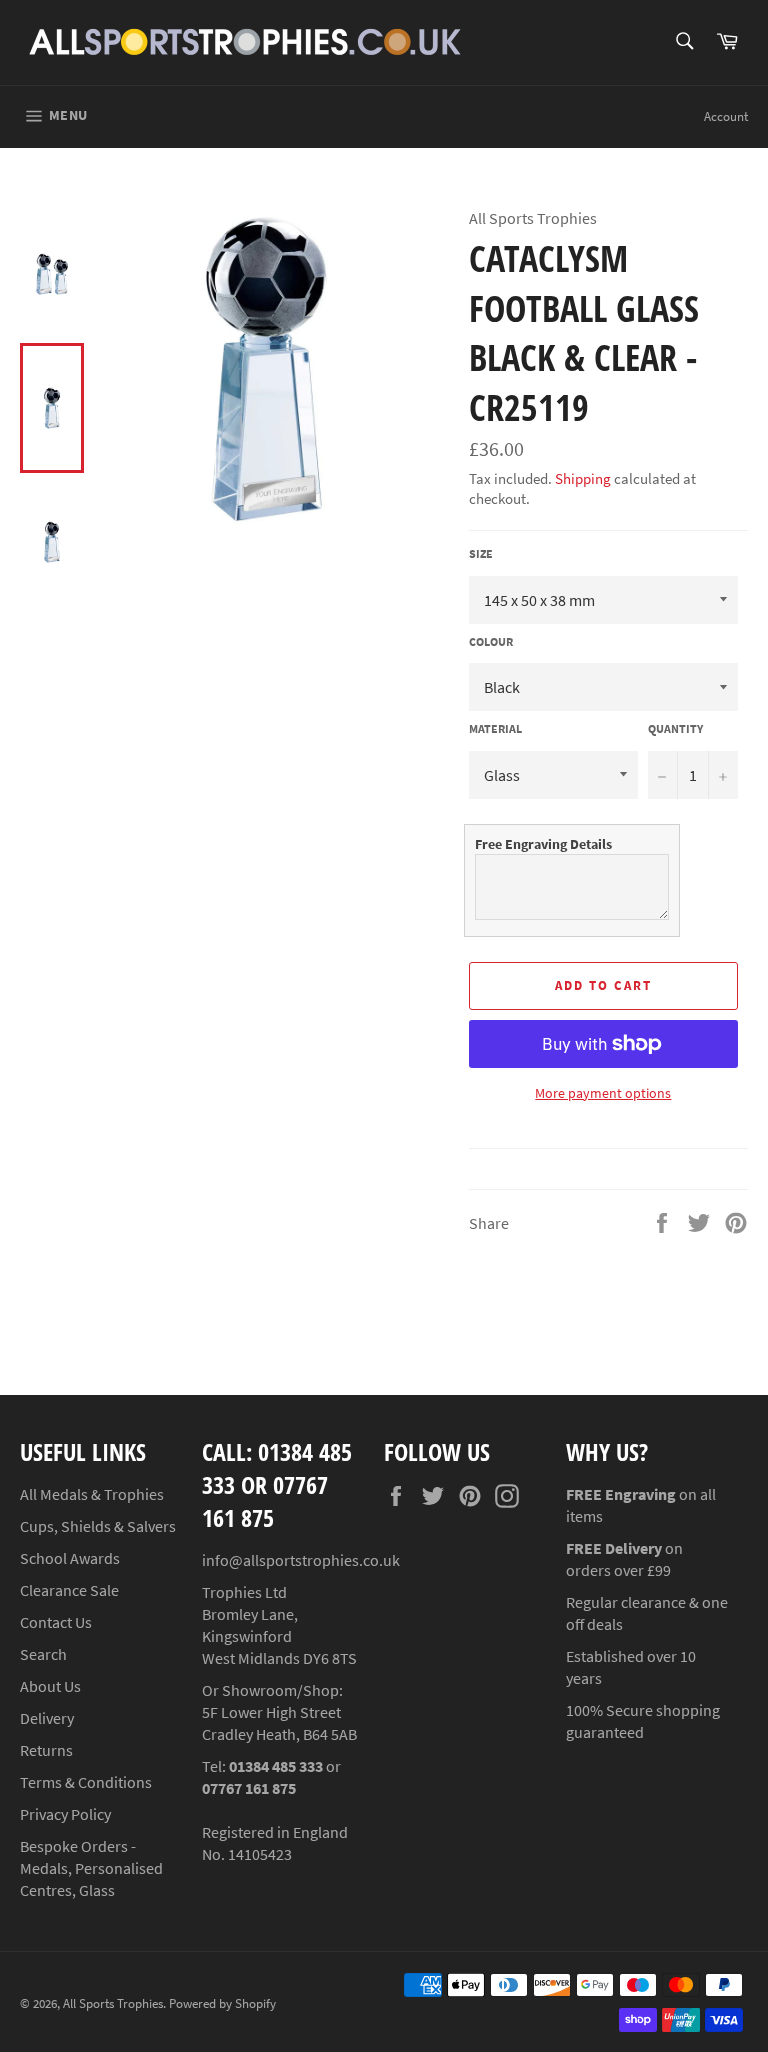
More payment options (603, 1093)
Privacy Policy (65, 1814)
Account (726, 116)
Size (481, 553)
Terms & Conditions (86, 1782)
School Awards (70, 1558)
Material (495, 728)
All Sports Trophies (113, 2003)
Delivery (47, 1718)
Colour (491, 641)
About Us (50, 1686)
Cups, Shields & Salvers (98, 1526)
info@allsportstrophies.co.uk (301, 1560)
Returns (46, 1750)
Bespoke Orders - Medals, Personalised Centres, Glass (91, 1868)
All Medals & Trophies (92, 1494)
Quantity (675, 728)
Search (43, 1654)
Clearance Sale (69, 1590)
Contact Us (56, 1622)
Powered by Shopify (222, 2003)
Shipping (583, 478)
